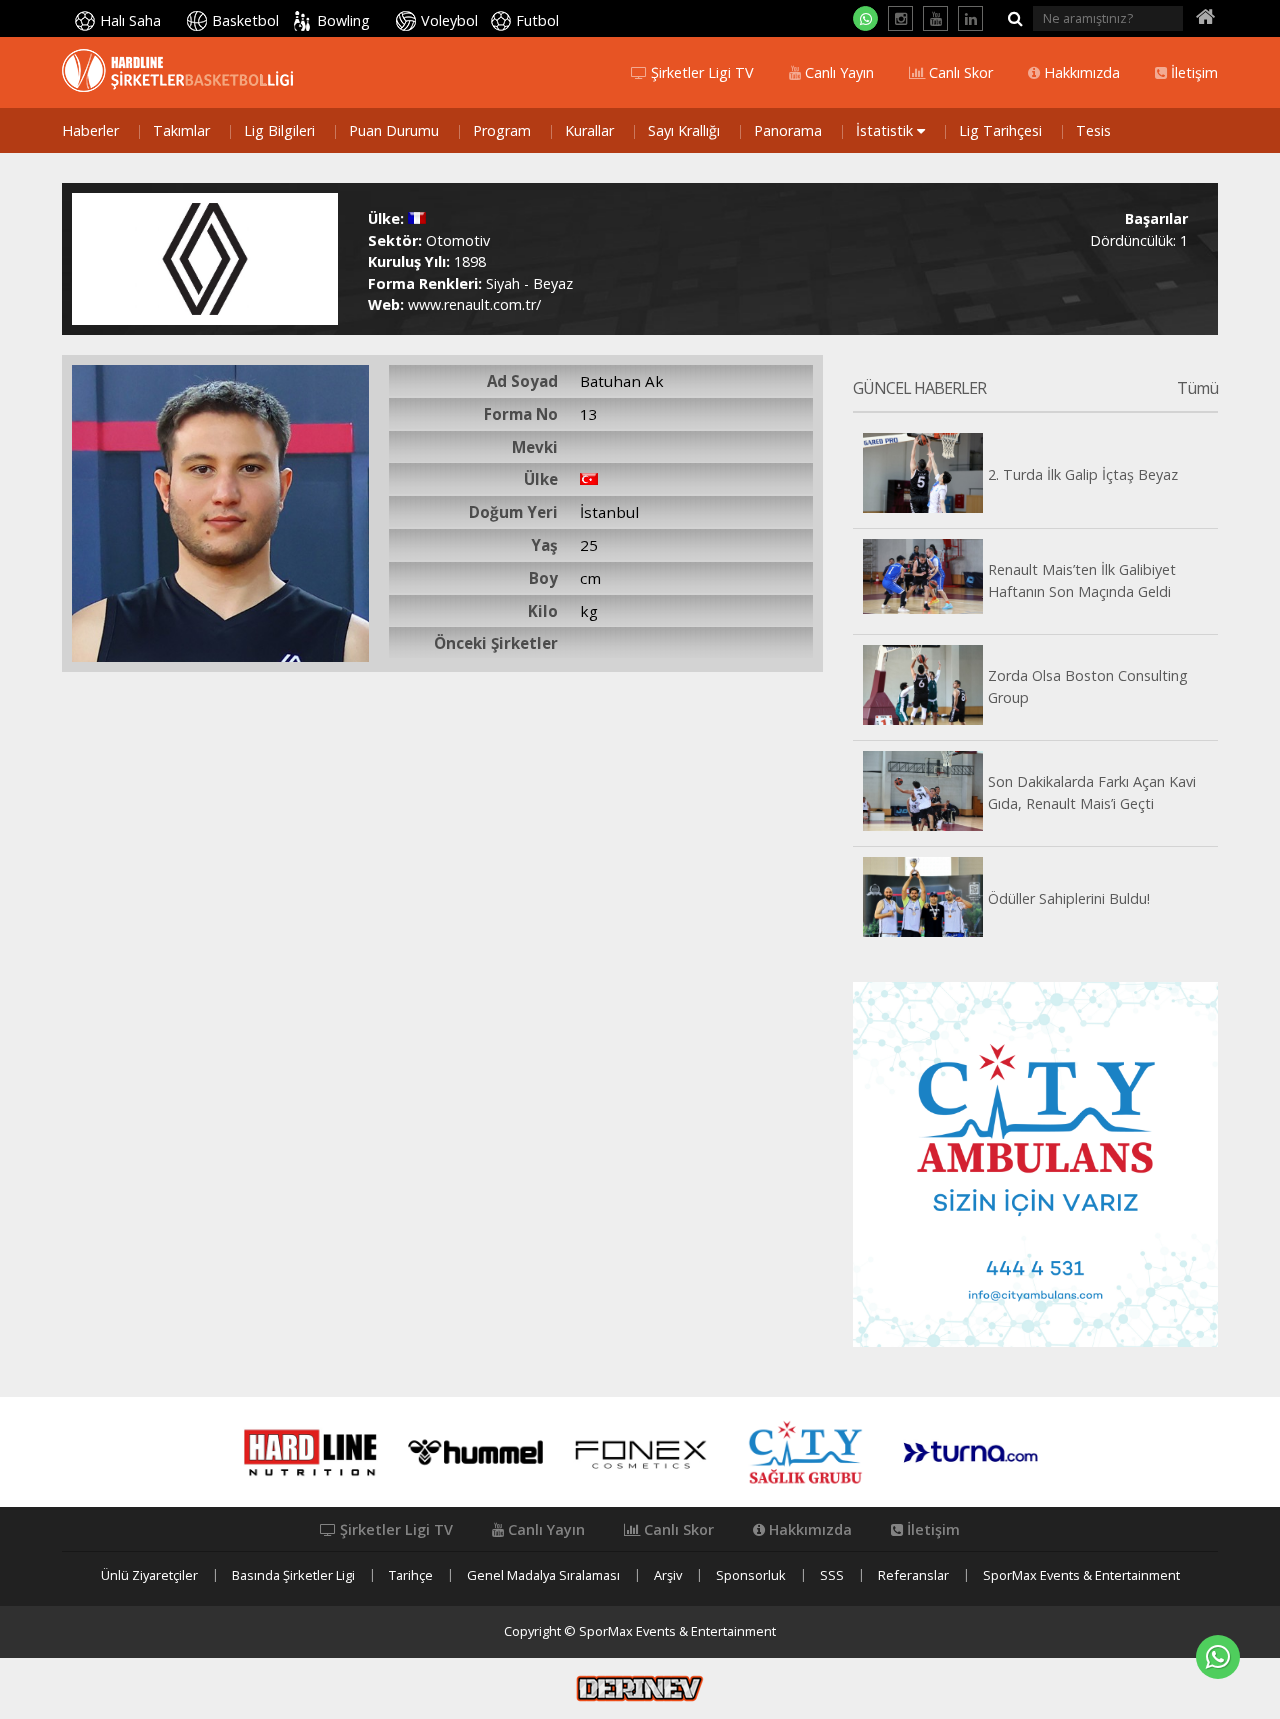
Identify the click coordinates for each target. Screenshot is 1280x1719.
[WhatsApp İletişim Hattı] (865, 18)
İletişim (1192, 73)
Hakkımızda (1080, 73)
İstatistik (886, 131)
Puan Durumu (394, 131)
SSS (832, 1575)
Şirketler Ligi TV (700, 73)
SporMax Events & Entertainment (1081, 1575)
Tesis (1093, 131)
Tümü (1197, 389)
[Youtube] (935, 18)
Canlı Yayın (837, 73)
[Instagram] (900, 18)
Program (502, 131)
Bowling (343, 20)
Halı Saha (130, 20)
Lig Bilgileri (279, 131)
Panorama (788, 131)
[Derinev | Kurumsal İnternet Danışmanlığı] (640, 1687)
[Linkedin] (970, 18)
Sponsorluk (751, 1575)
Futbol (537, 20)
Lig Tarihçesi (1000, 131)
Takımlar (181, 131)
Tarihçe (411, 1575)
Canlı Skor (959, 73)
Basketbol (245, 20)
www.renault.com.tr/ (474, 304)
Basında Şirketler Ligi (293, 1575)
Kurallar (589, 131)
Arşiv (668, 1575)
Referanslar (913, 1575)
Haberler (90, 131)
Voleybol (449, 20)
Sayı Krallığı (684, 131)
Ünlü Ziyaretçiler (149, 1575)
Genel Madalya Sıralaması (543, 1575)
